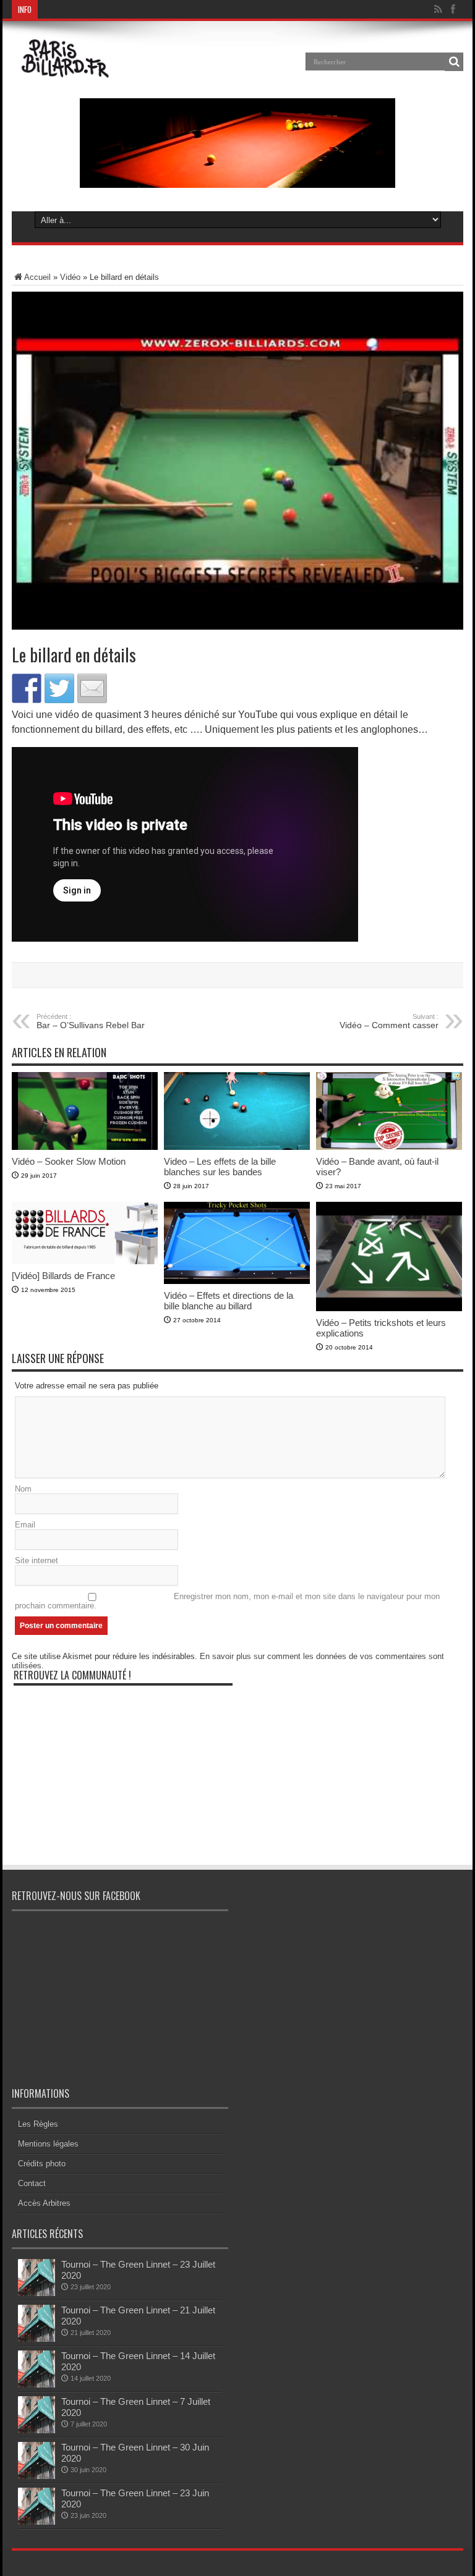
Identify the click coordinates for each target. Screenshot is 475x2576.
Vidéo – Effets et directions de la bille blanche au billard (229, 1301)
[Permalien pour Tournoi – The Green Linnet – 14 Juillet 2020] (36, 2385)
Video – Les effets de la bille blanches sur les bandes (220, 1167)
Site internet (36, 1560)
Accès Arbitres (44, 2203)
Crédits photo (42, 2164)
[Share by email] (92, 688)
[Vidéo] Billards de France (63, 1276)
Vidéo (70, 277)
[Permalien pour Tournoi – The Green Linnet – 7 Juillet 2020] (36, 2430)
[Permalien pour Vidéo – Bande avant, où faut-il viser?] (389, 1147)
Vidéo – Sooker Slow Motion (69, 1161)
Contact (32, 2183)
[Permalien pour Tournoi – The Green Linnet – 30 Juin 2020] (36, 2476)
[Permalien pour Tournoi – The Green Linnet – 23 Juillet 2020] (36, 2293)
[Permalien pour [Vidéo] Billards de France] (85, 1261)
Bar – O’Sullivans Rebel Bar (91, 1021)
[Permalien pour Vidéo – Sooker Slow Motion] (85, 1147)
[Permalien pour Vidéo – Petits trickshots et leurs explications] (389, 1308)
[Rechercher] (454, 62)
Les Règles (38, 2124)
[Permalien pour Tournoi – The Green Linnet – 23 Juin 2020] (36, 2522)
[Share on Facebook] (27, 688)
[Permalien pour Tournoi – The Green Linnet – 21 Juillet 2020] (36, 2339)
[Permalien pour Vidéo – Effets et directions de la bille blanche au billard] (237, 1281)
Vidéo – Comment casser (389, 1021)
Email (25, 1525)
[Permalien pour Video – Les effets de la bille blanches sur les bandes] (237, 1147)
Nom (23, 1489)
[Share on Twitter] (59, 688)
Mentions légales (48, 2144)
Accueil (37, 277)
